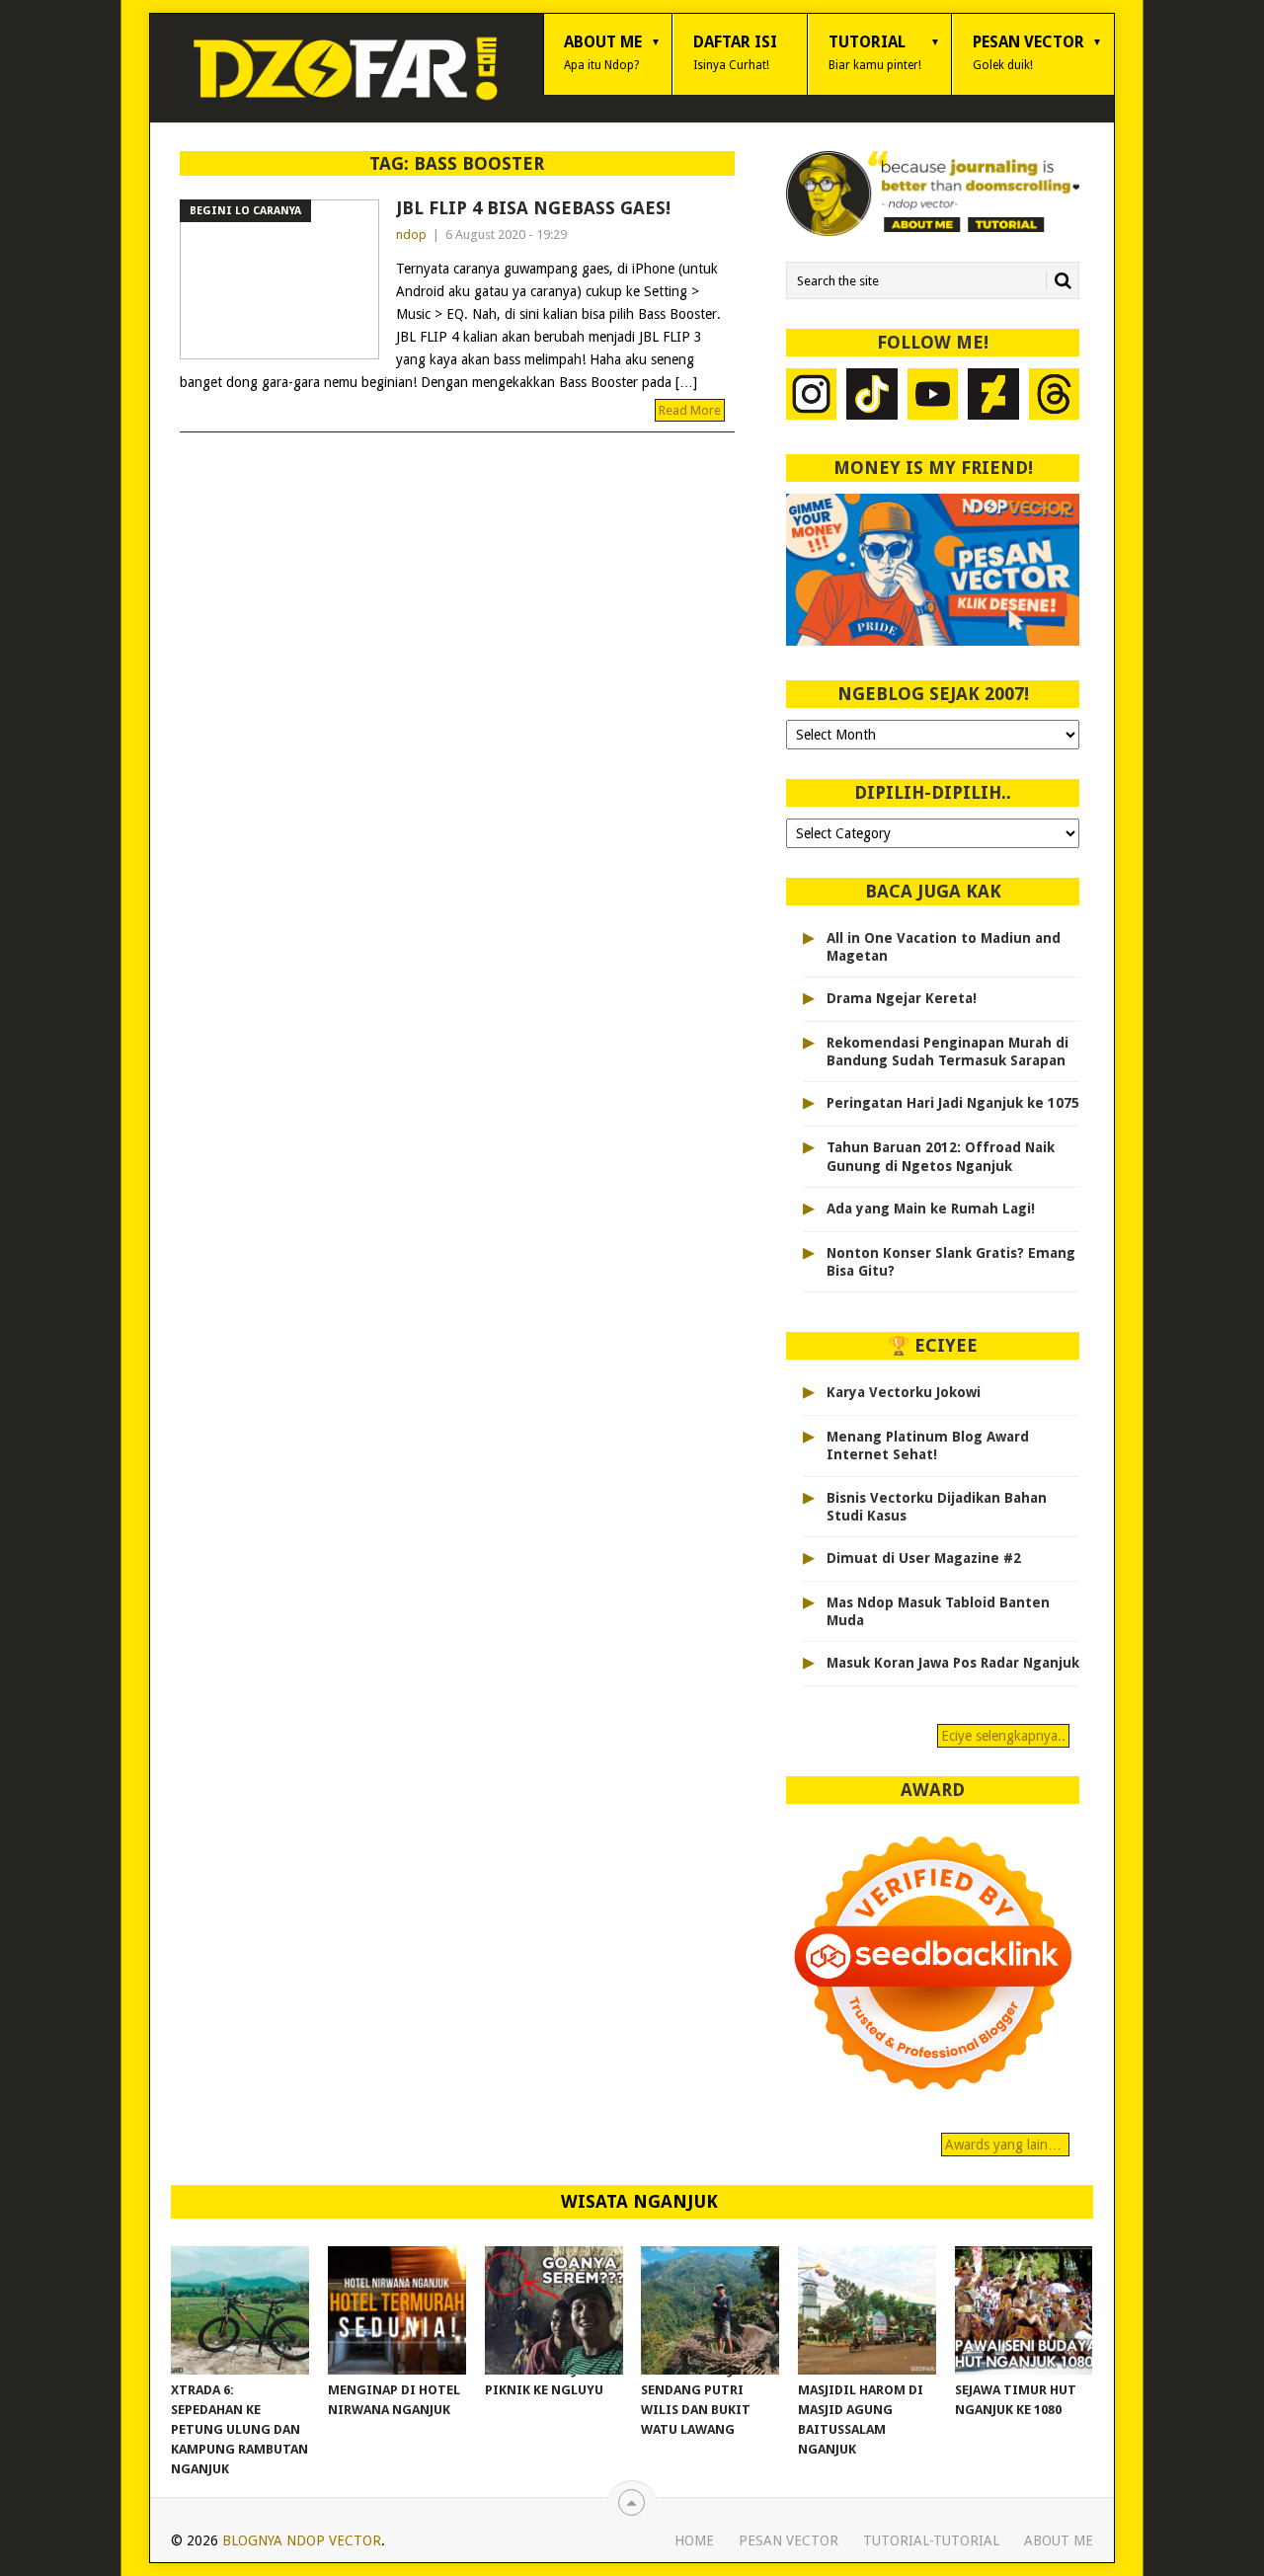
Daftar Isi (735, 52)
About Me (603, 52)
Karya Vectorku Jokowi (904, 1392)
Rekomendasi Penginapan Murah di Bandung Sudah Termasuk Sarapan (948, 1052)
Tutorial (875, 52)
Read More (690, 410)
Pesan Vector (1028, 52)
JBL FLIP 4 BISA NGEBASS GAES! (533, 208)
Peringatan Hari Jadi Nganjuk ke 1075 (953, 1103)
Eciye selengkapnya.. (1003, 1736)
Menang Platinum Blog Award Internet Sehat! (928, 1445)
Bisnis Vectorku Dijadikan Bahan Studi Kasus (937, 1507)
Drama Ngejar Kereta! (902, 998)
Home (694, 2540)
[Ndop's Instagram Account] (812, 396)
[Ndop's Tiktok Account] (872, 396)
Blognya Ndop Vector (302, 2540)
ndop (411, 234)
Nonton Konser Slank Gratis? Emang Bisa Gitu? (951, 1262)
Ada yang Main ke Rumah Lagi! (931, 1209)
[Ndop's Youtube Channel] (933, 396)
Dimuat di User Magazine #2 (924, 1558)
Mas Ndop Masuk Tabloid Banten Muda (938, 1611)
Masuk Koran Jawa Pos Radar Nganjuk (953, 1663)
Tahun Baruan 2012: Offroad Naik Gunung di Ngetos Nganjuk (941, 1156)
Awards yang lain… (1005, 2145)
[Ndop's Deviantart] (993, 396)
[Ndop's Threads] (1055, 396)
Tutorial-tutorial (931, 2540)
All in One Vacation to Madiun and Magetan (944, 947)
